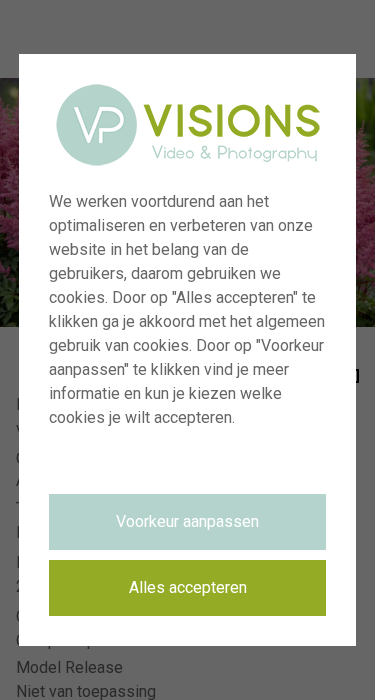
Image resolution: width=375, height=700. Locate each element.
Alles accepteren (188, 587)
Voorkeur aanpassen (187, 521)
